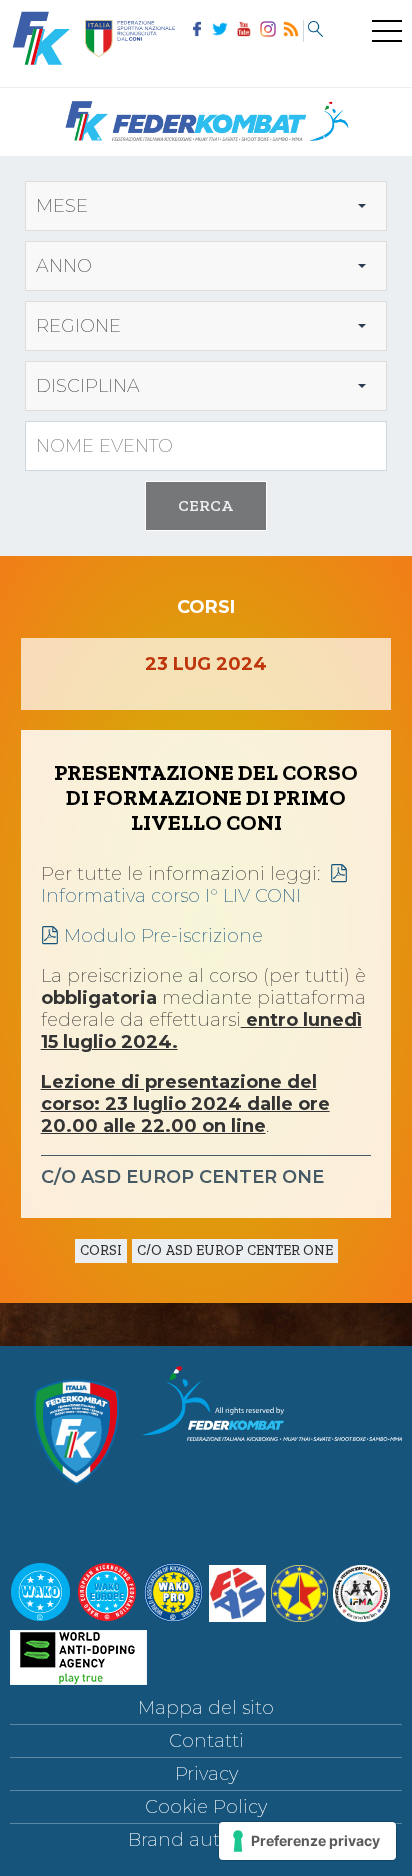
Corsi (101, 1250)
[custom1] (292, 31)
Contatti (206, 1741)
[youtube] (244, 31)
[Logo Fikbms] (206, 150)
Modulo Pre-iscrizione (163, 936)
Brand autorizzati (206, 1840)
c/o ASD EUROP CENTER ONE (235, 1250)
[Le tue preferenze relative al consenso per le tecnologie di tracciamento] (307, 1841)
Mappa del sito (206, 1708)
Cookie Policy (206, 1807)
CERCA (205, 505)
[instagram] (268, 31)
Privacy (206, 1774)
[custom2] (315, 31)
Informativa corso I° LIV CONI (171, 896)
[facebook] (197, 31)
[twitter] (221, 31)
